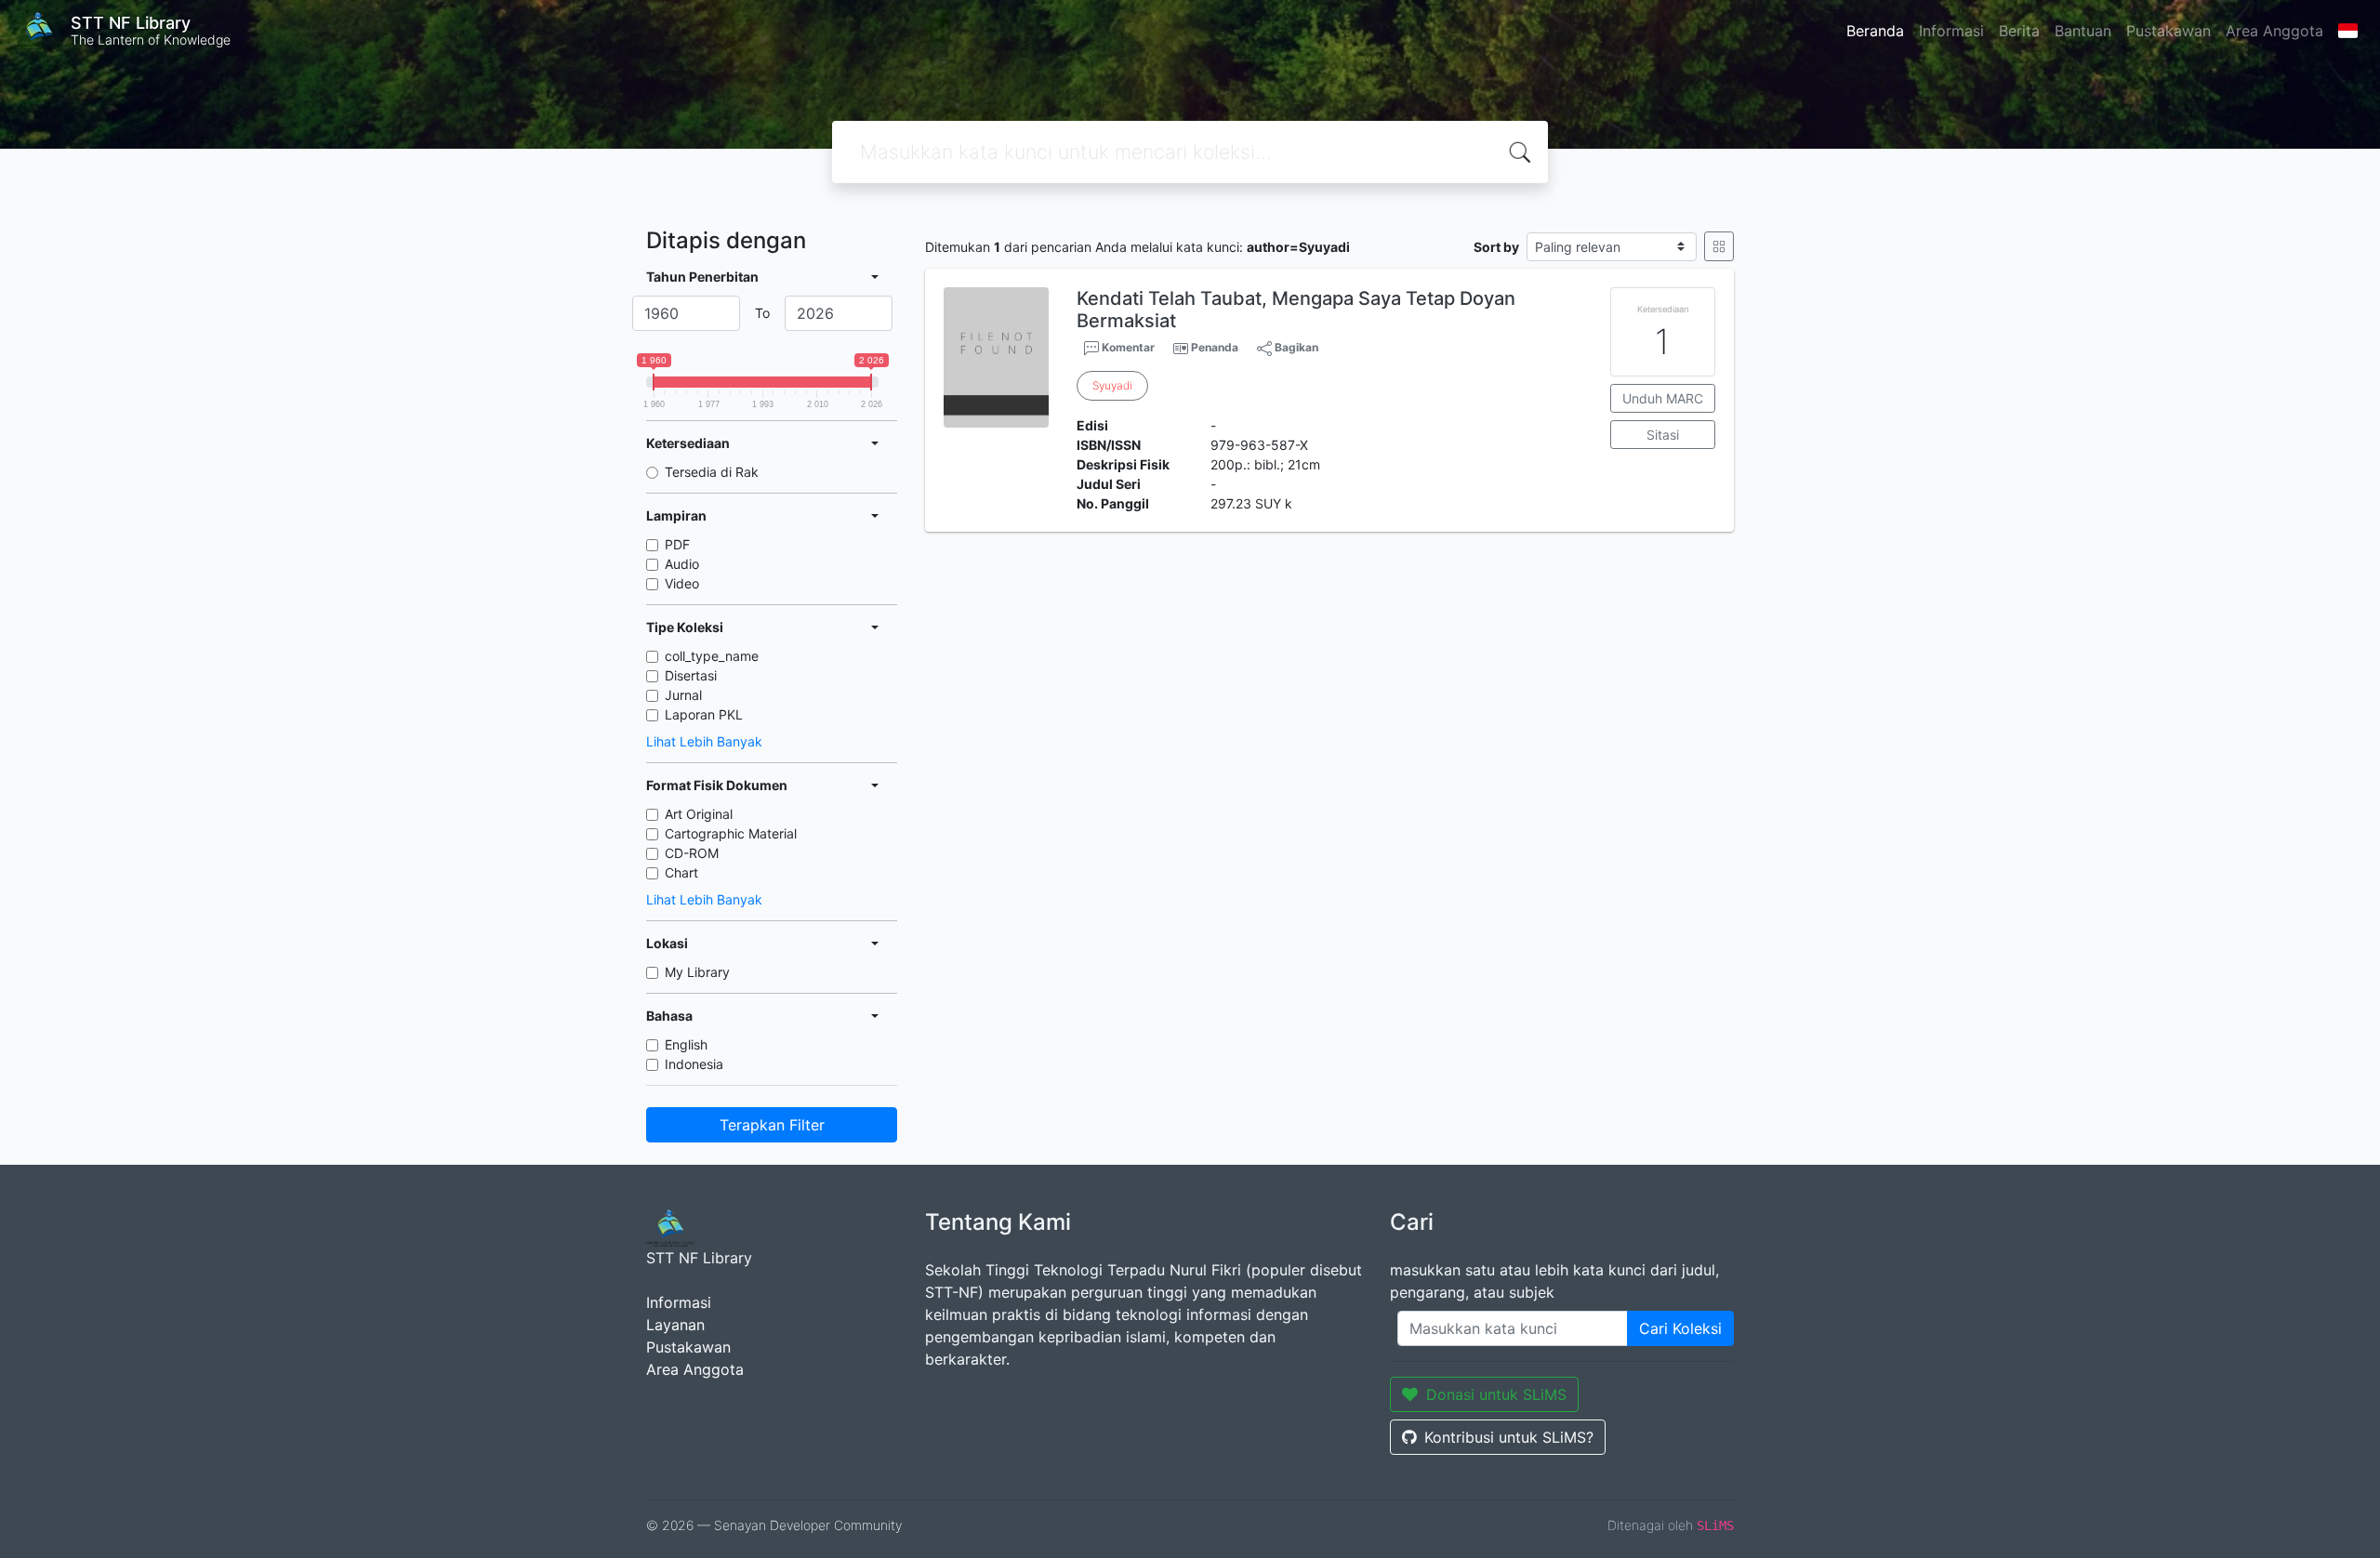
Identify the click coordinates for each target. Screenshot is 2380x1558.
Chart (681, 872)
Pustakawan (2168, 31)
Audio (682, 564)
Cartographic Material (731, 833)
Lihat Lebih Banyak (704, 741)
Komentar (1127, 347)
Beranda (1875, 31)
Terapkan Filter (772, 1125)
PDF (677, 544)
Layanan (675, 1325)
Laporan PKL (704, 714)
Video (682, 583)
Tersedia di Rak (712, 472)
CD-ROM (692, 853)
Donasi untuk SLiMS (1496, 1394)
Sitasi (1663, 435)
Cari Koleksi (1680, 1328)
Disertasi (691, 675)
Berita (2019, 31)
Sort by (1496, 247)
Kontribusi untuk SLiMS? (1509, 1437)
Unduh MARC (1663, 398)
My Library (697, 972)
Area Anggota (2274, 31)
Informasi (1951, 31)
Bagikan (1295, 347)
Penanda (1215, 347)
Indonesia (694, 1064)
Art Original (699, 814)
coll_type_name (712, 656)
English (686, 1044)
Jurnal (683, 695)
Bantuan (2083, 31)
